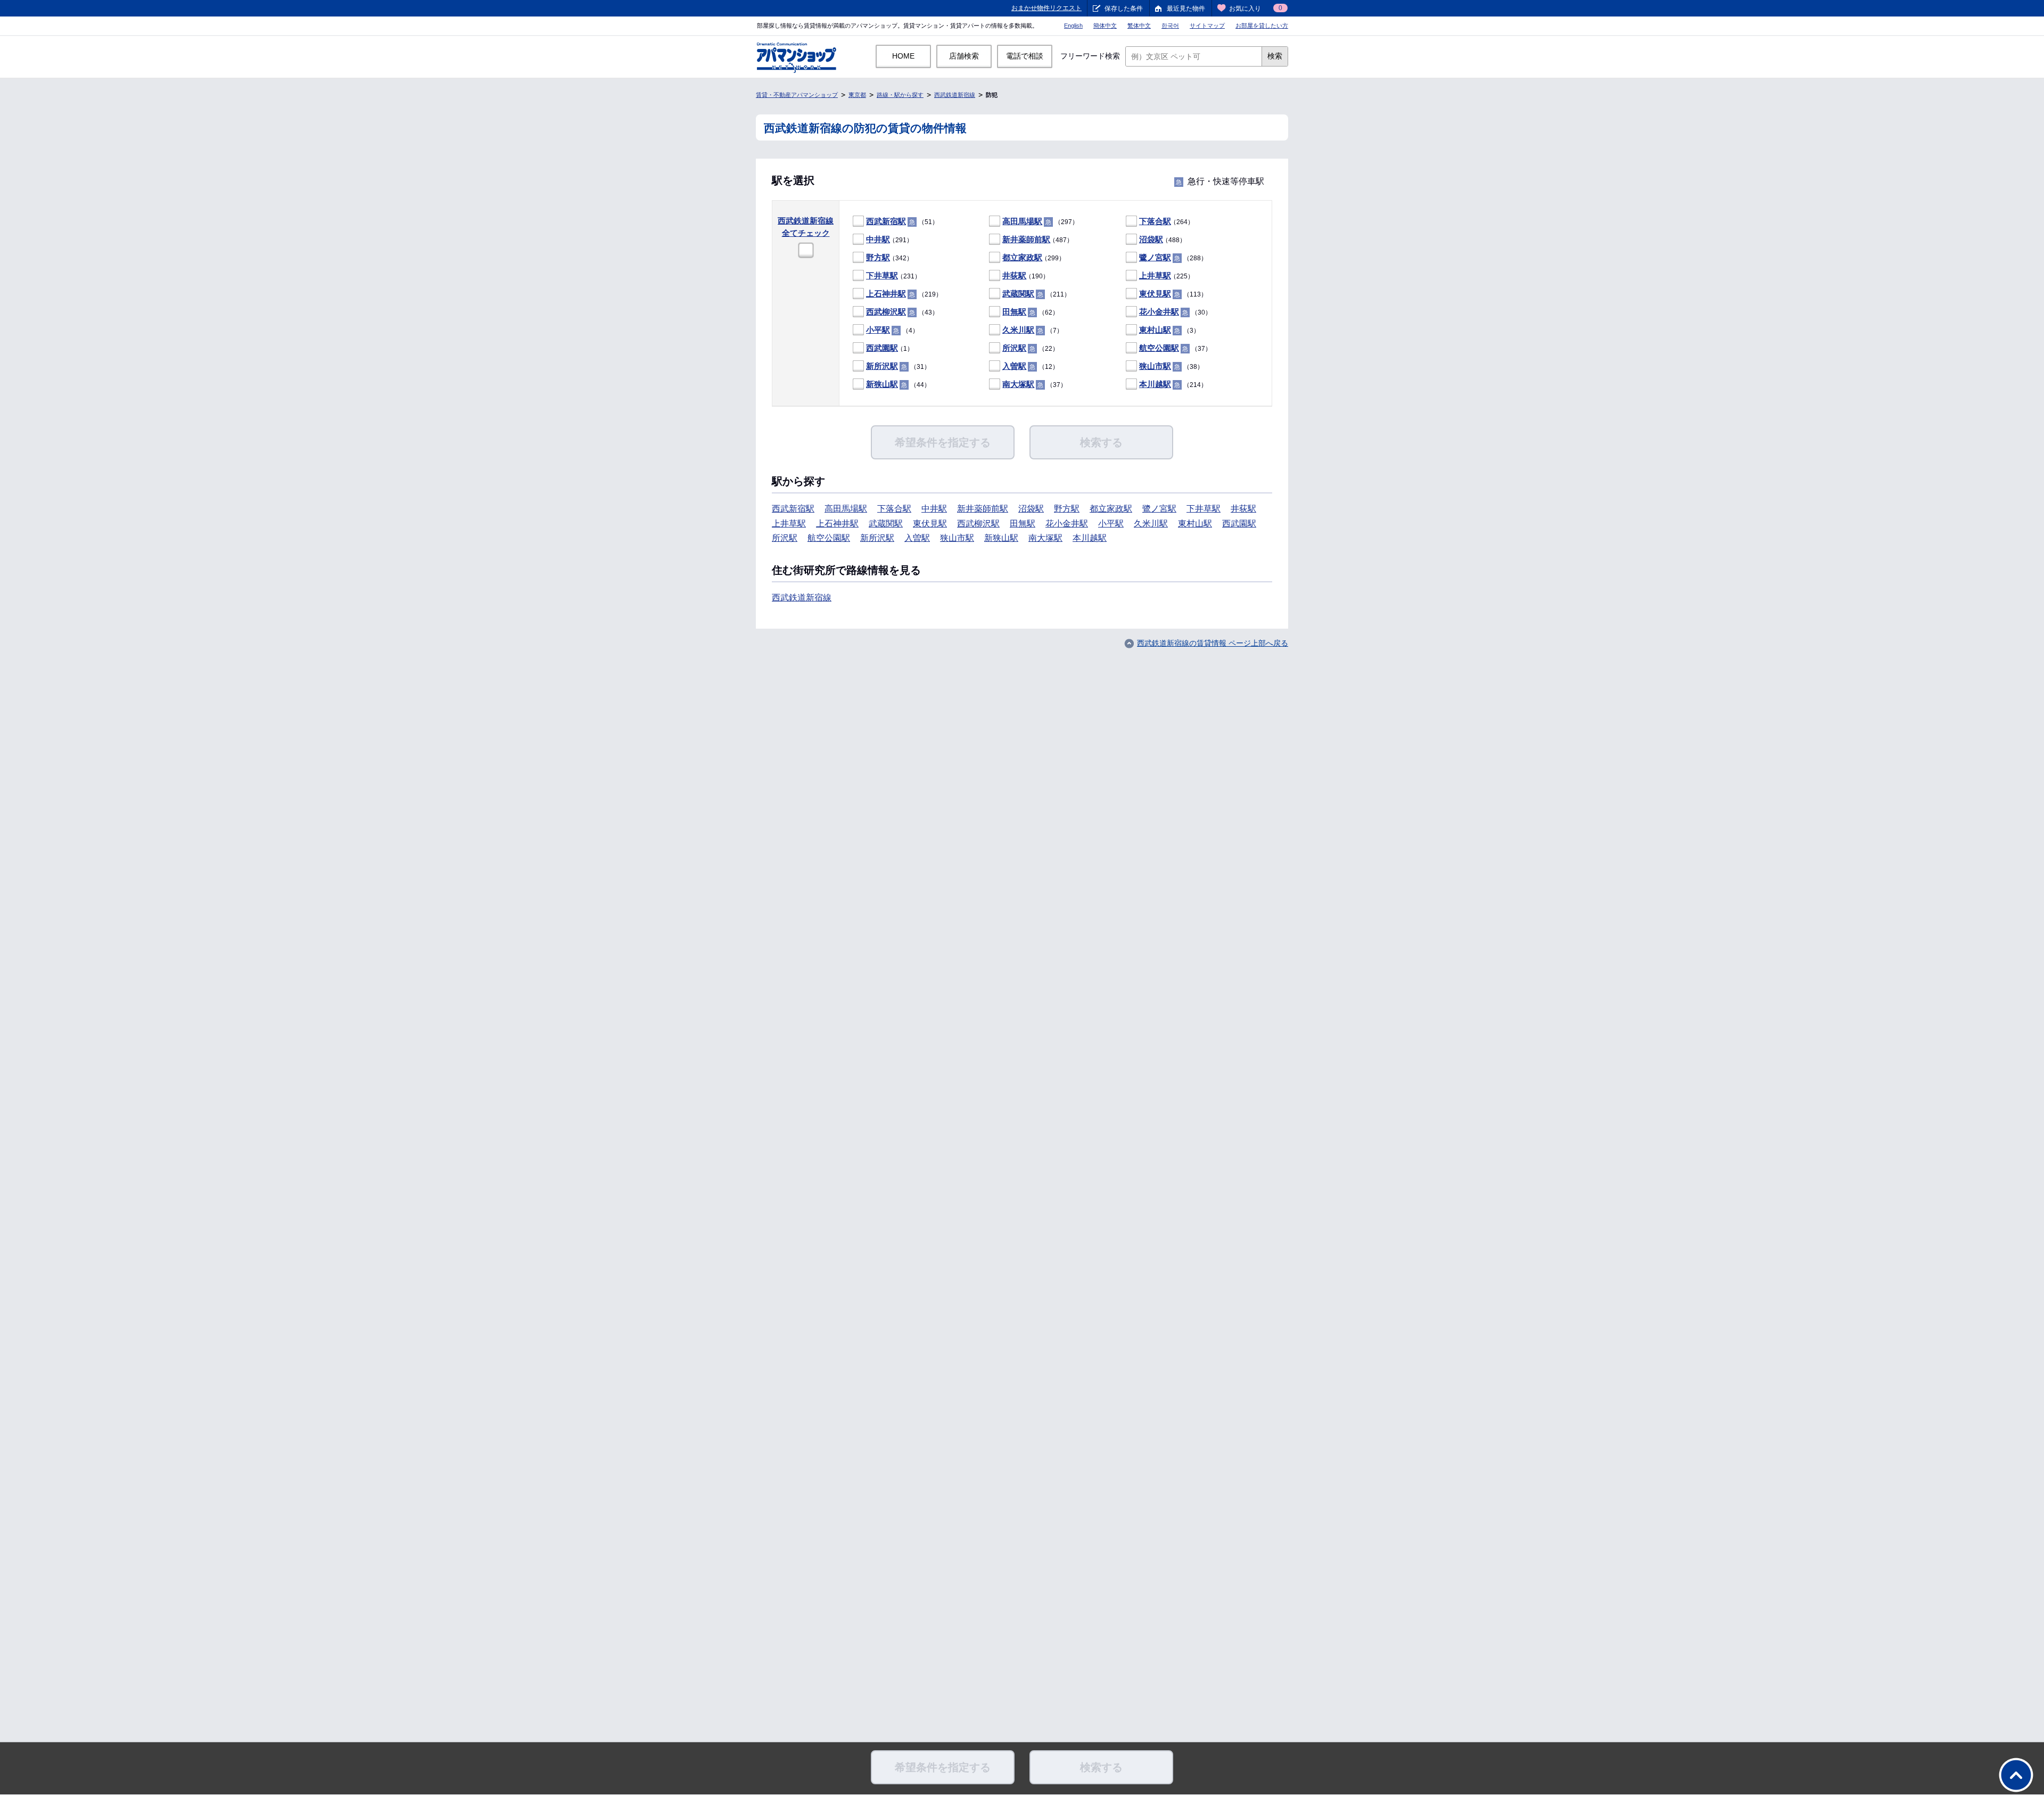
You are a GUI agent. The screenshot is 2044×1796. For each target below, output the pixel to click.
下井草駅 (882, 275)
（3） (1169, 330)
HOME (903, 56)
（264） (1167, 221)
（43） (902, 312)
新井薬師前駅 (1026, 239)
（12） (1031, 366)
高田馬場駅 (1022, 221)
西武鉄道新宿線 (955, 95)
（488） (1163, 239)
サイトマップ (1207, 26)
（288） (1173, 257)
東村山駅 (1155, 330)
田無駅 (1014, 312)
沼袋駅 (1151, 239)
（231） (893, 275)
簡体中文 (1105, 26)
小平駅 (878, 330)
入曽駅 (1014, 366)
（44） (898, 384)
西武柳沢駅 (886, 312)
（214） (1173, 384)
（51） (902, 221)
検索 (1275, 56)
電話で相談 (1025, 56)
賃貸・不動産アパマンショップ (797, 95)
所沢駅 (1014, 348)
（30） (1175, 312)
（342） (889, 257)
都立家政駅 (1022, 257)
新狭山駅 (882, 384)
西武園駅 (882, 348)
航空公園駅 (1159, 348)
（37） (1175, 348)
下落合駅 (1155, 221)
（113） (1173, 294)
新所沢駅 (882, 366)
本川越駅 (1155, 384)
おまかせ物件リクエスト (1046, 8)
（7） (1033, 330)
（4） (892, 330)
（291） (889, 239)
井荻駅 (1014, 275)
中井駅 (878, 239)
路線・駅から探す (900, 95)
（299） (1034, 257)
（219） (904, 294)
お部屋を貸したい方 (1262, 26)
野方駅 (878, 257)
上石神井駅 (886, 294)
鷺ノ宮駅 (1155, 257)
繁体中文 (1139, 26)
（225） (1167, 275)
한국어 (1170, 26)
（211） (1036, 294)
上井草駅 (1155, 275)
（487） (1038, 239)
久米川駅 (1018, 330)
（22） (1031, 348)
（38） (1171, 366)
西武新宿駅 (886, 221)
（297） (1040, 221)
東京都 (857, 95)
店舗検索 (964, 56)
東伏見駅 (1155, 294)
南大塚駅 (1018, 384)
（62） (1031, 312)
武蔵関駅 (1018, 294)
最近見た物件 (1186, 9)
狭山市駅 (1155, 366)
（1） (890, 348)
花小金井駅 (1159, 312)
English (1073, 26)
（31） (898, 366)
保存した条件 (1124, 9)
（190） (1026, 275)
